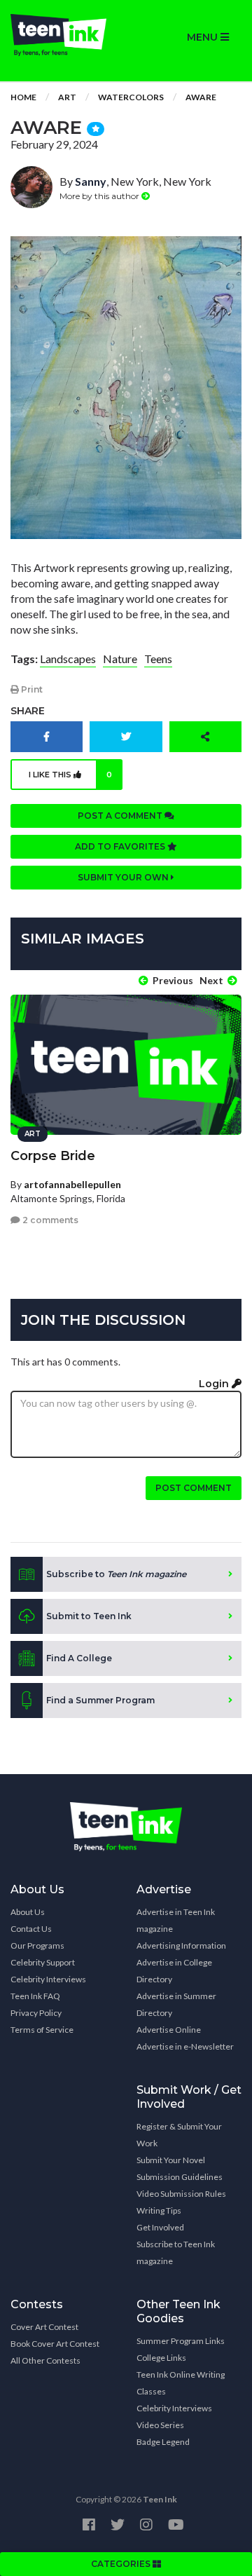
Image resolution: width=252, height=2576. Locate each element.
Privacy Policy (36, 2013)
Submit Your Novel (171, 2160)
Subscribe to (116, 1574)
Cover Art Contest (44, 2327)
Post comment (194, 1488)
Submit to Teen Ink (89, 1616)
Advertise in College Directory (174, 1971)
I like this (70, 775)
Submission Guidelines (180, 2177)
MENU (204, 37)
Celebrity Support (43, 1962)
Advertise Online (169, 2030)
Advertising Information (181, 1945)
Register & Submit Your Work (179, 2135)
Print (31, 689)
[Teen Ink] (63, 35)
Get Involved (160, 2227)
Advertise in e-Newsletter (185, 2046)
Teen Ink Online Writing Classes (181, 2383)
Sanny (91, 181)
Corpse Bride (53, 1156)
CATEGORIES (122, 2564)
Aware (201, 97)
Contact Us (31, 1929)
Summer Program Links (181, 2341)
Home (23, 97)
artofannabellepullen (72, 1184)
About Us (28, 1912)
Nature (120, 659)
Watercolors (131, 97)
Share (28, 711)
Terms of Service (42, 2030)
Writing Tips (159, 2210)
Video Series (160, 2425)
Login (215, 1384)
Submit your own (124, 877)
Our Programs (37, 1945)
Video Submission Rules (181, 2194)
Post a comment (121, 816)
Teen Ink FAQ (35, 1996)
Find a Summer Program (100, 1700)
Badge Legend (163, 2442)
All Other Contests (45, 2360)
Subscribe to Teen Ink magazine (176, 2253)
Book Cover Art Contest (55, 2344)
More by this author (100, 196)
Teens (158, 659)
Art (67, 97)
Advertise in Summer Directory (176, 2004)
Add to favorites (121, 846)
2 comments (49, 1220)
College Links (161, 2358)
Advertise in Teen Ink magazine (176, 1920)
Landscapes (68, 659)
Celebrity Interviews (48, 1979)
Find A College (79, 1658)
